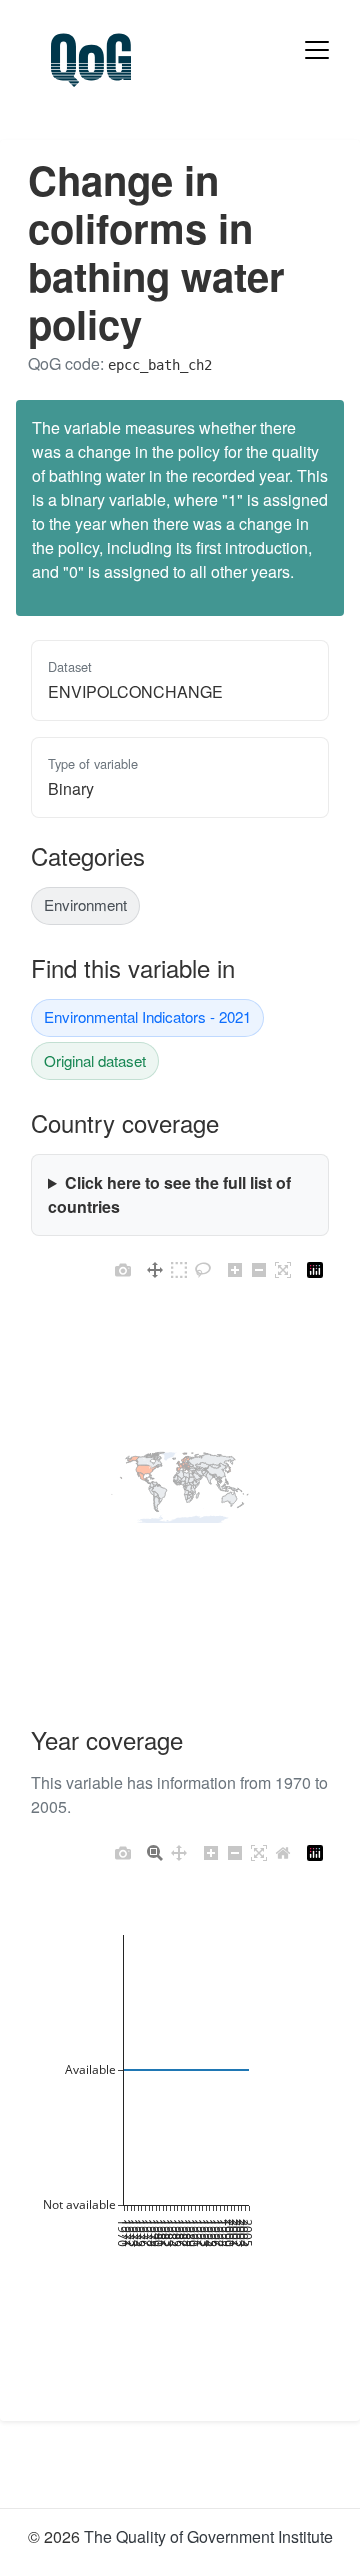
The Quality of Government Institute (208, 2536)
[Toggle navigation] (317, 50)
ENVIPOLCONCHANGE (135, 691)
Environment (85, 904)
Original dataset (95, 1060)
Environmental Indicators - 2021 (147, 1016)
